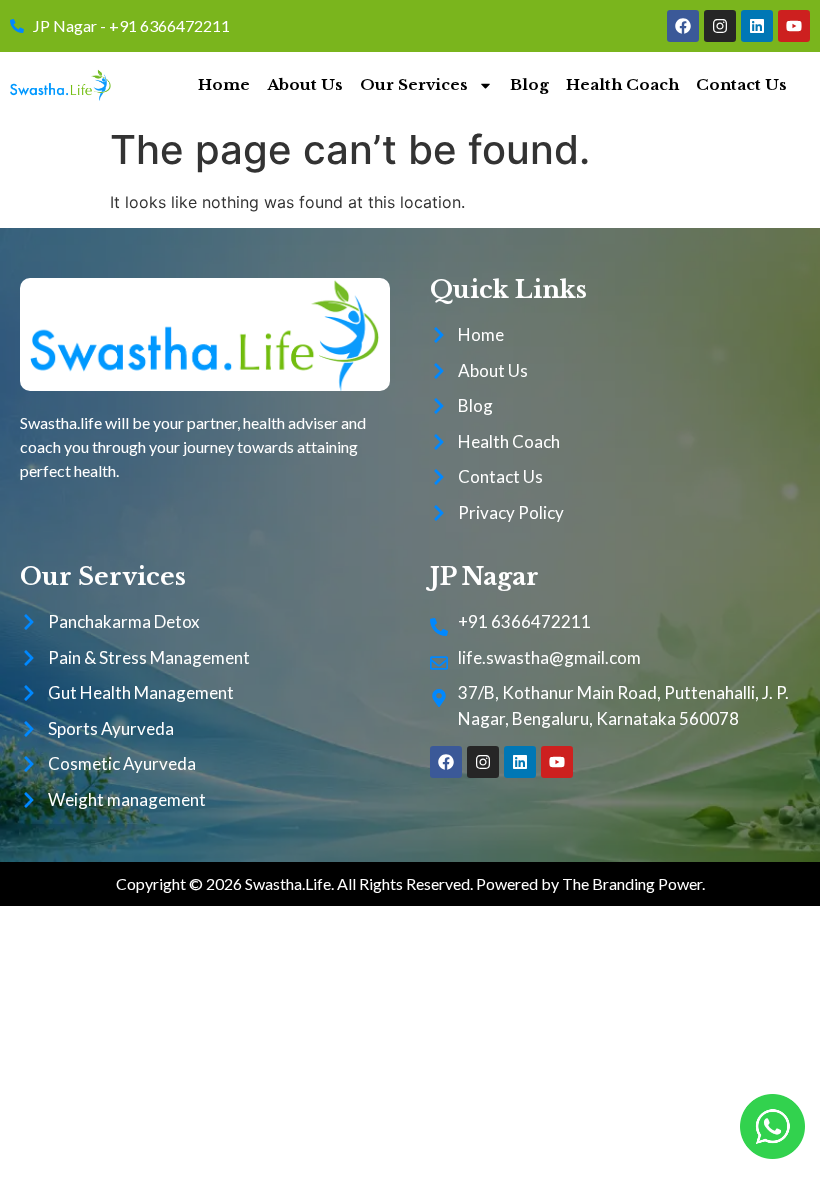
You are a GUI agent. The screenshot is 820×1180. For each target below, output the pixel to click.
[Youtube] (794, 26)
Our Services (414, 84)
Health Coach (622, 84)
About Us (305, 84)
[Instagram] (720, 26)
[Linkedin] (757, 26)
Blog (529, 84)
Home (224, 84)
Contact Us (741, 84)
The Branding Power (632, 883)
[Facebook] (683, 26)
